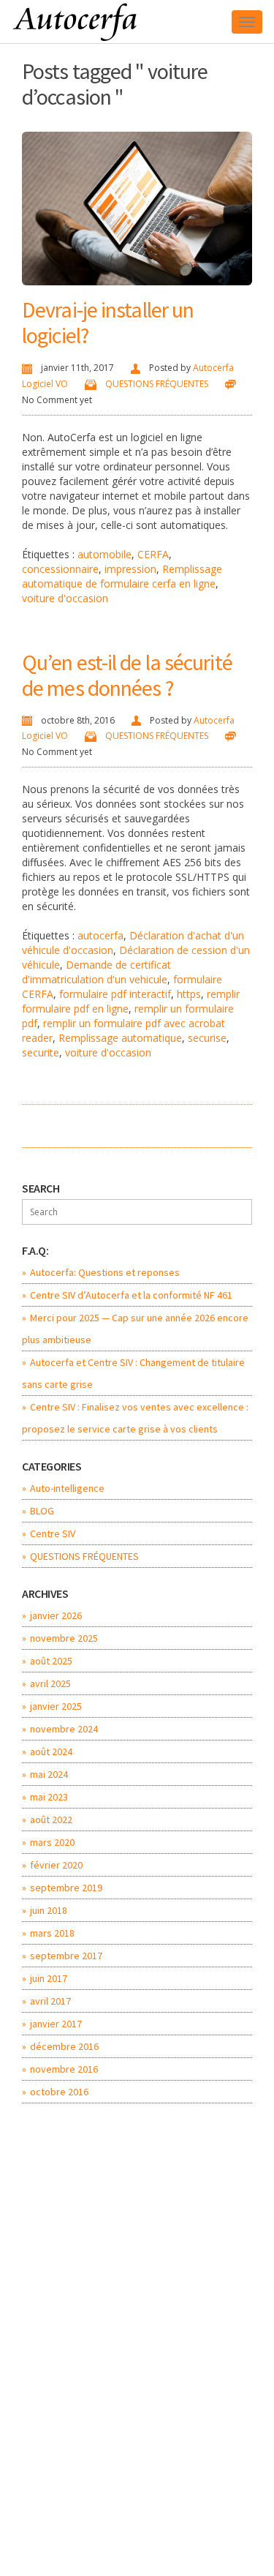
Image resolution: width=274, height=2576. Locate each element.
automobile (104, 554)
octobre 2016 (59, 2092)
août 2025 (51, 1661)
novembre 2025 (64, 1638)
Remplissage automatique (120, 1038)
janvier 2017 (56, 2024)
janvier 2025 (56, 1706)
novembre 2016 (64, 2069)
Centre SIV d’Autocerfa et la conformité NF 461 (131, 1295)
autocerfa (100, 935)
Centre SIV (53, 1533)
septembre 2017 (66, 1956)
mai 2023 (49, 1797)
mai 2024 (49, 1774)
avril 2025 (50, 1683)
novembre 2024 (64, 1729)
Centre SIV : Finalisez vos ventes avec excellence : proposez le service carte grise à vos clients (135, 1418)
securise (207, 1038)
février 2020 (56, 1865)
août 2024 (51, 1751)
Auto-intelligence (67, 1488)
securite (41, 1052)
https (189, 994)
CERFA (153, 554)
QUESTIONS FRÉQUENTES (157, 384)
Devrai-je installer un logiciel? (108, 322)
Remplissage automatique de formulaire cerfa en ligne (122, 576)
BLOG (42, 1511)
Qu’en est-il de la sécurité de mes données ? (127, 675)
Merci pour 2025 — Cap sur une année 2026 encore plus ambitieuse (135, 1329)
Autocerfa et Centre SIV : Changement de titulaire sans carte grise (133, 1373)
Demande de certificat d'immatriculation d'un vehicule (96, 972)
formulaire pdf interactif (115, 994)
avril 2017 (50, 2001)
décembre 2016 (64, 2046)
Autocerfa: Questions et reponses (105, 1272)
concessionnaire (60, 569)
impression (130, 569)
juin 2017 (49, 1978)
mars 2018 (52, 1933)
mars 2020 (52, 1842)
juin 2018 (49, 1910)
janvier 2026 (56, 1615)
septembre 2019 (66, 1888)
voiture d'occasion (65, 598)
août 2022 (51, 1820)
